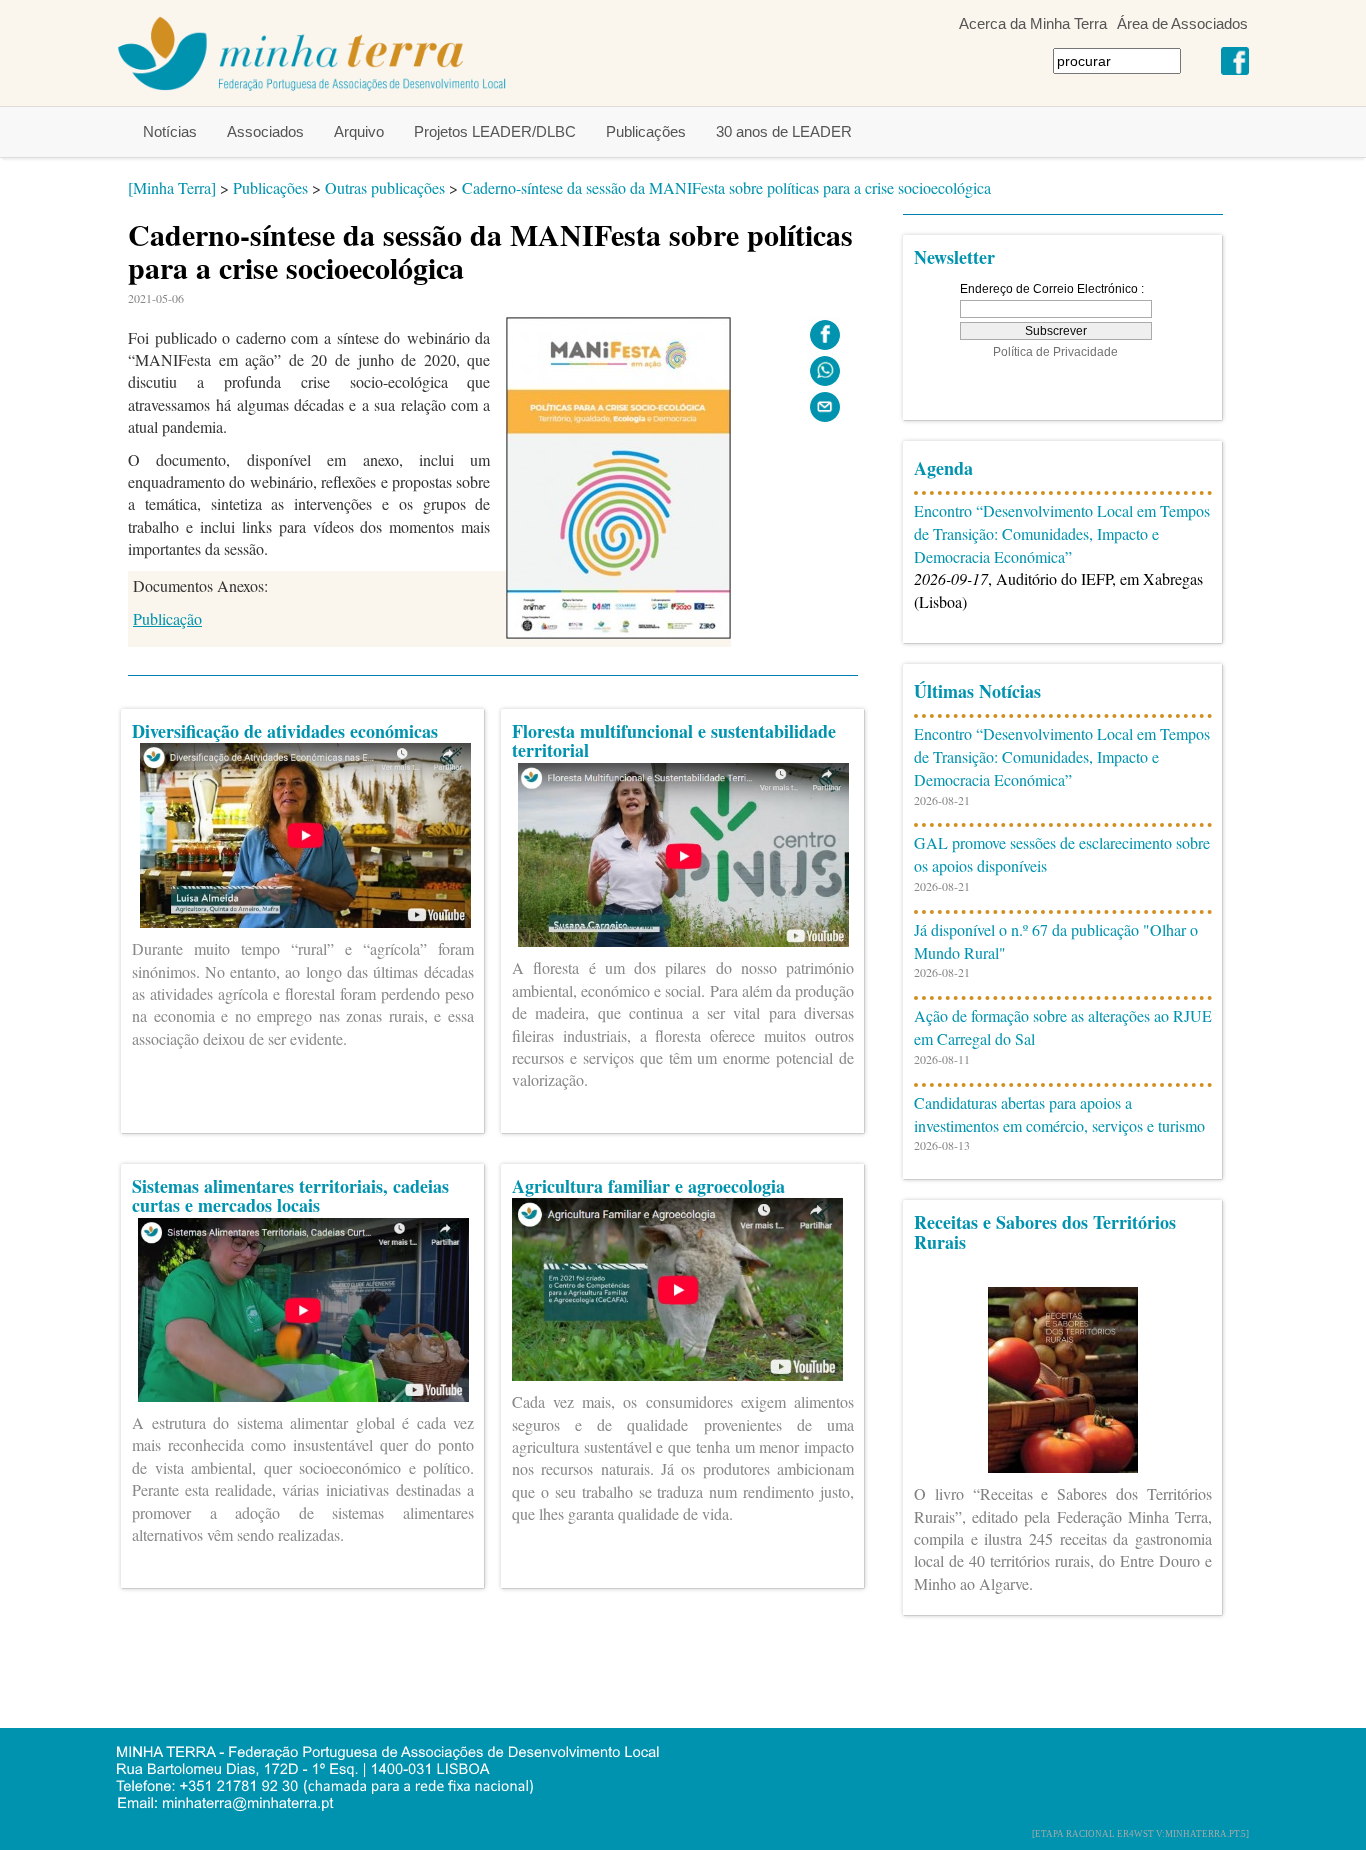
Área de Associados (1182, 23)
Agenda (943, 468)
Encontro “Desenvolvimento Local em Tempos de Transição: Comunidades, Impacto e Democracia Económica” (1062, 533)
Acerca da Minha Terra (1033, 23)
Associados (265, 131)
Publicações (646, 131)
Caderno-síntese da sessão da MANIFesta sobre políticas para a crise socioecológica (726, 187)
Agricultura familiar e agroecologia (648, 1186)
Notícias (170, 131)
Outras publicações (385, 187)
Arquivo (359, 131)
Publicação (167, 618)
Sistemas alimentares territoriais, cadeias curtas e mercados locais (290, 1196)
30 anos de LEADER (784, 131)
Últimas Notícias (977, 691)
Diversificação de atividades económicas (285, 731)
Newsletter (954, 257)
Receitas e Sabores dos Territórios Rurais (1045, 1232)
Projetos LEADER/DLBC (495, 131)
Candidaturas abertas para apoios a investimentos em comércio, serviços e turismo (1059, 1114)
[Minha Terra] (172, 187)
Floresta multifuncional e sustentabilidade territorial (674, 741)
